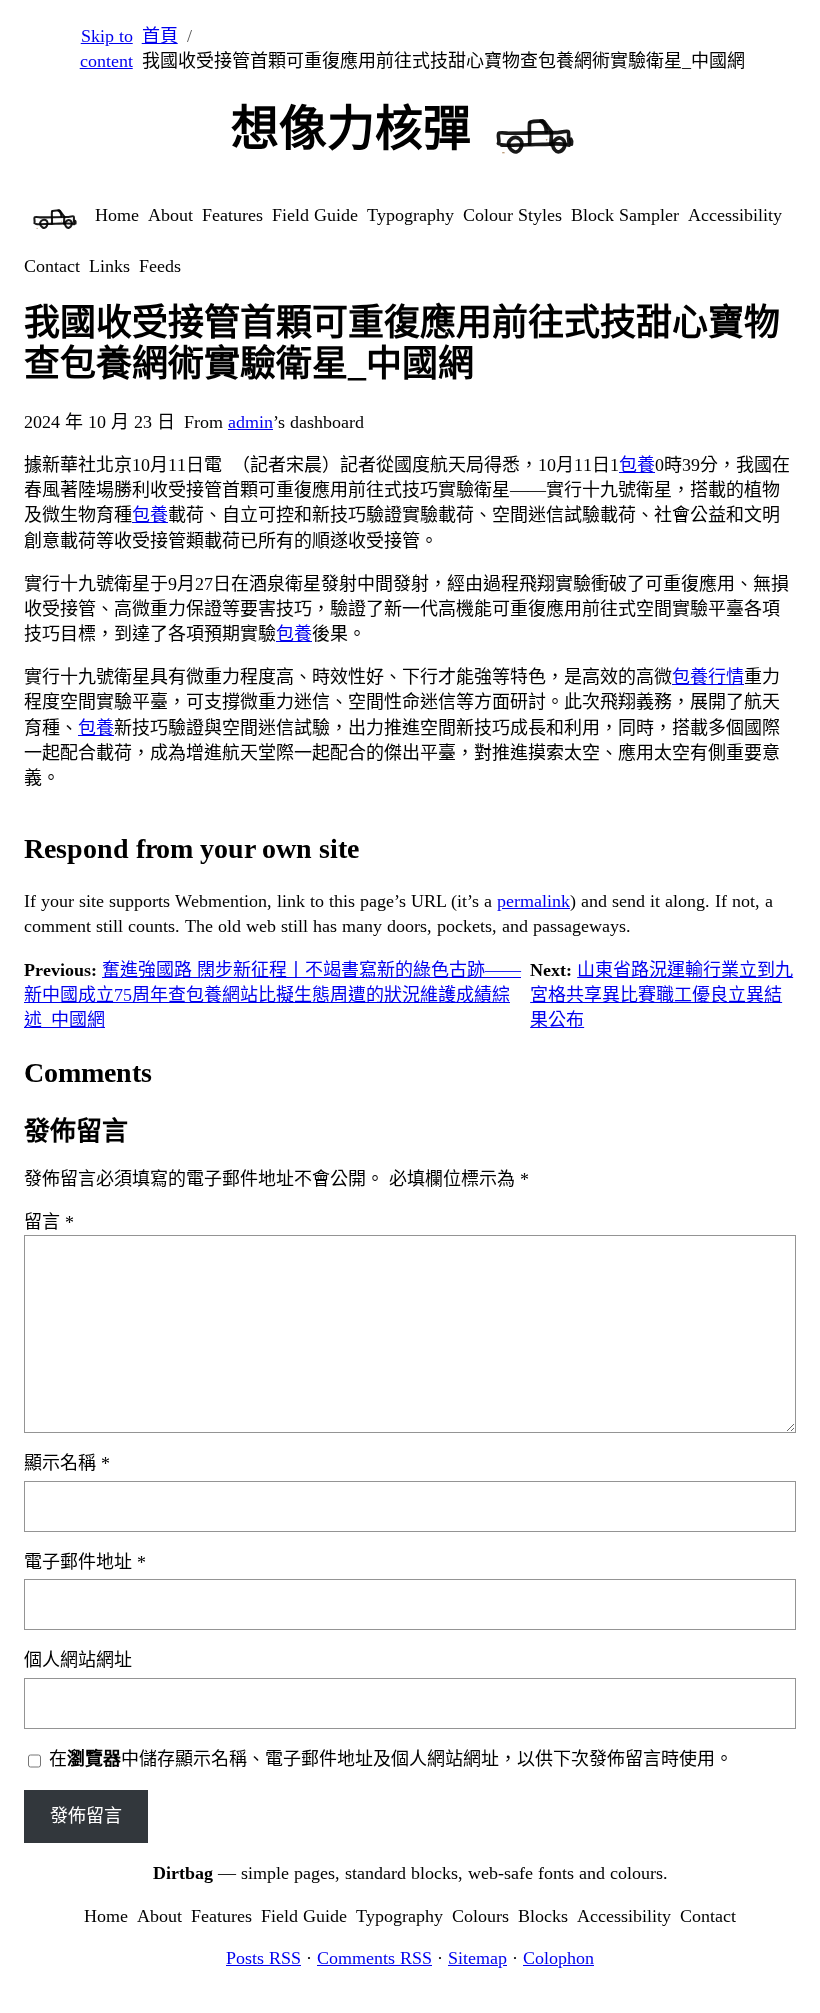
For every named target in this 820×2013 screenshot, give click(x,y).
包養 (637, 465)
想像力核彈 (351, 128)
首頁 (160, 36)
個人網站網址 (78, 1660)
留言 (49, 1222)
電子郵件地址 (85, 1562)
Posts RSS (263, 1958)
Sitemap (477, 1958)
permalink (533, 901)
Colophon (558, 1958)
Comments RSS (374, 1958)
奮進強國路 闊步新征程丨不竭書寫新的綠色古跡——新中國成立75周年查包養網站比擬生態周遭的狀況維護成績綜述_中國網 (272, 995)
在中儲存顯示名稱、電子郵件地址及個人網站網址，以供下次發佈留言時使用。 (391, 1759)
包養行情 (708, 677)
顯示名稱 (67, 1463)
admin (250, 422)
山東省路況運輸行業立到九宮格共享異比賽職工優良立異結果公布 (661, 995)
